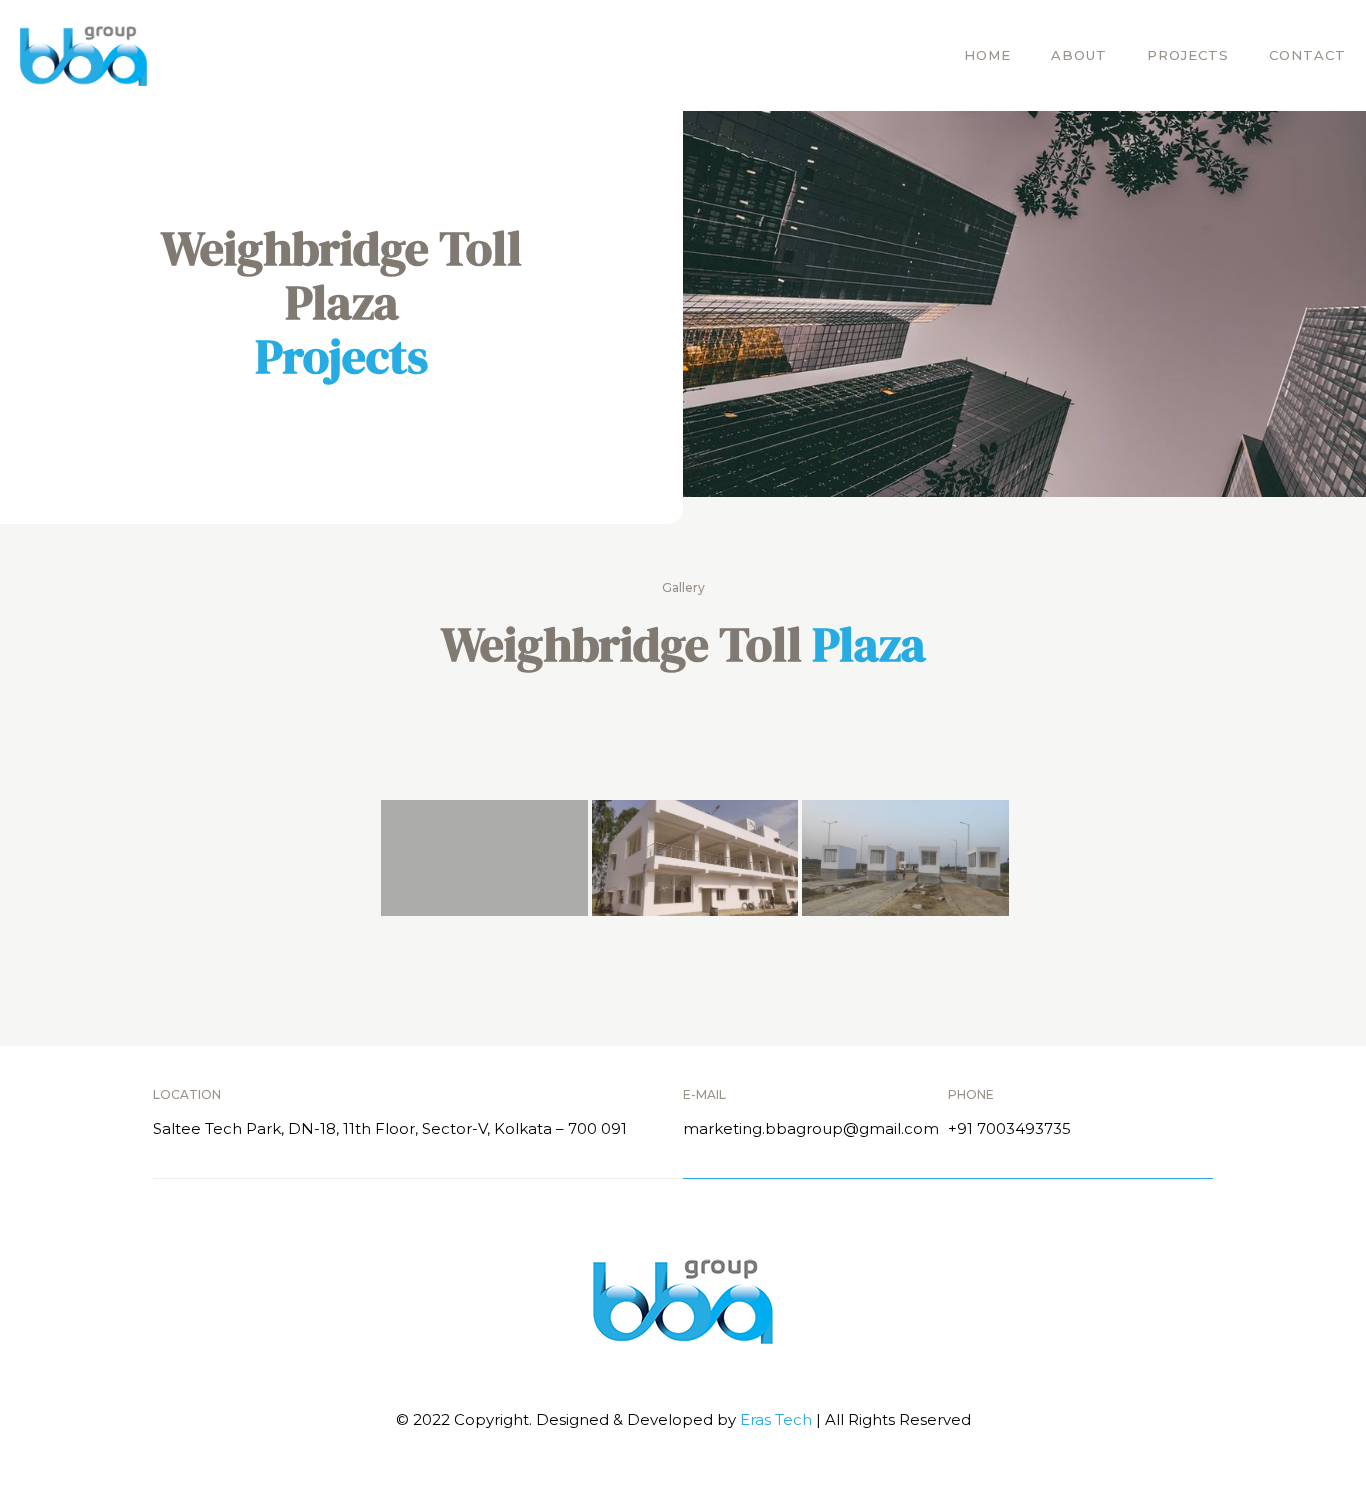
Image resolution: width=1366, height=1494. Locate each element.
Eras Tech (778, 1419)
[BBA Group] (83, 55)
